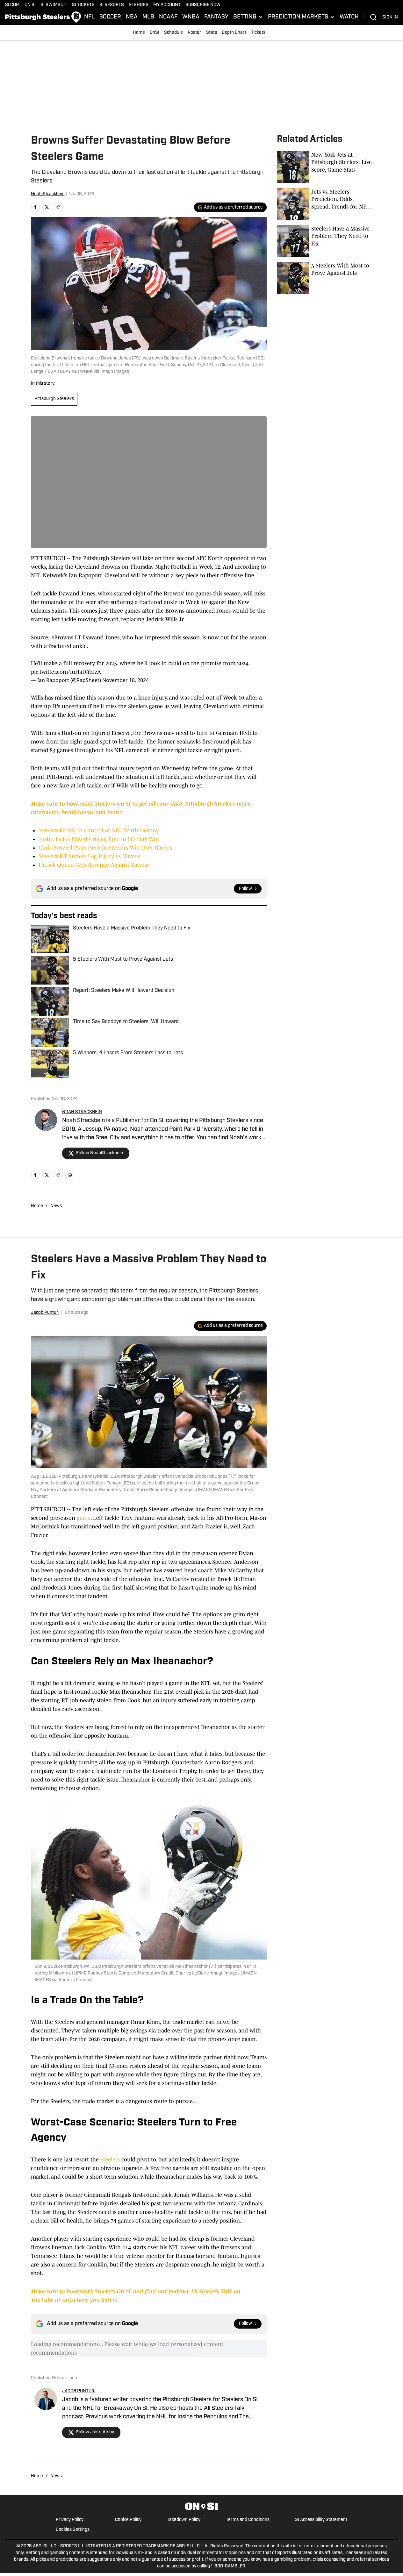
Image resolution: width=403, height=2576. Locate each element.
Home (139, 33)
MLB (148, 17)
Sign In (390, 17)
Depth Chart (234, 33)
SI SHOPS (139, 5)
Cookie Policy (128, 2520)
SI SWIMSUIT (54, 5)
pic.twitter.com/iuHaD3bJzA (66, 672)
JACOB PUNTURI (79, 2391)
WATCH (349, 17)
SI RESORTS (112, 5)
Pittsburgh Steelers (54, 399)
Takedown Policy (184, 2520)
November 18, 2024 (126, 680)
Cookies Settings (73, 2530)
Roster (194, 33)
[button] (248, 17)
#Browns (62, 637)
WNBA (191, 17)
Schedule (173, 33)
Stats (212, 33)
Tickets (258, 33)
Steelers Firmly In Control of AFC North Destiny (99, 830)
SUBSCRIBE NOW (203, 5)
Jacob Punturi (45, 1313)
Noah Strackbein (48, 194)
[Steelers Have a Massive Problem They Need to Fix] (325, 241)
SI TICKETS (83, 5)
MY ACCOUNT (167, 5)
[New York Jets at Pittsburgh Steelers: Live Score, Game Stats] (325, 167)
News (56, 1206)
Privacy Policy (70, 2520)
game (84, 1518)
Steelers (110, 2160)
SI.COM (12, 5)
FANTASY (216, 17)
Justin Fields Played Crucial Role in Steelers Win (99, 839)
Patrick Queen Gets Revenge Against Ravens (93, 865)
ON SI (30, 5)
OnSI (155, 33)
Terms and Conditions (248, 2520)
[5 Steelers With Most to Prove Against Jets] (325, 278)
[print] (70, 1175)
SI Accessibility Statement (321, 2520)
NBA (132, 17)
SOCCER (110, 17)
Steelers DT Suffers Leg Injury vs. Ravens (89, 856)
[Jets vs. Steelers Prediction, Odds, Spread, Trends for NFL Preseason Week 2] (325, 204)
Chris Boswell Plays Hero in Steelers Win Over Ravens (105, 848)
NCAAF (168, 17)
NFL (89, 17)
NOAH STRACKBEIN (82, 1112)
